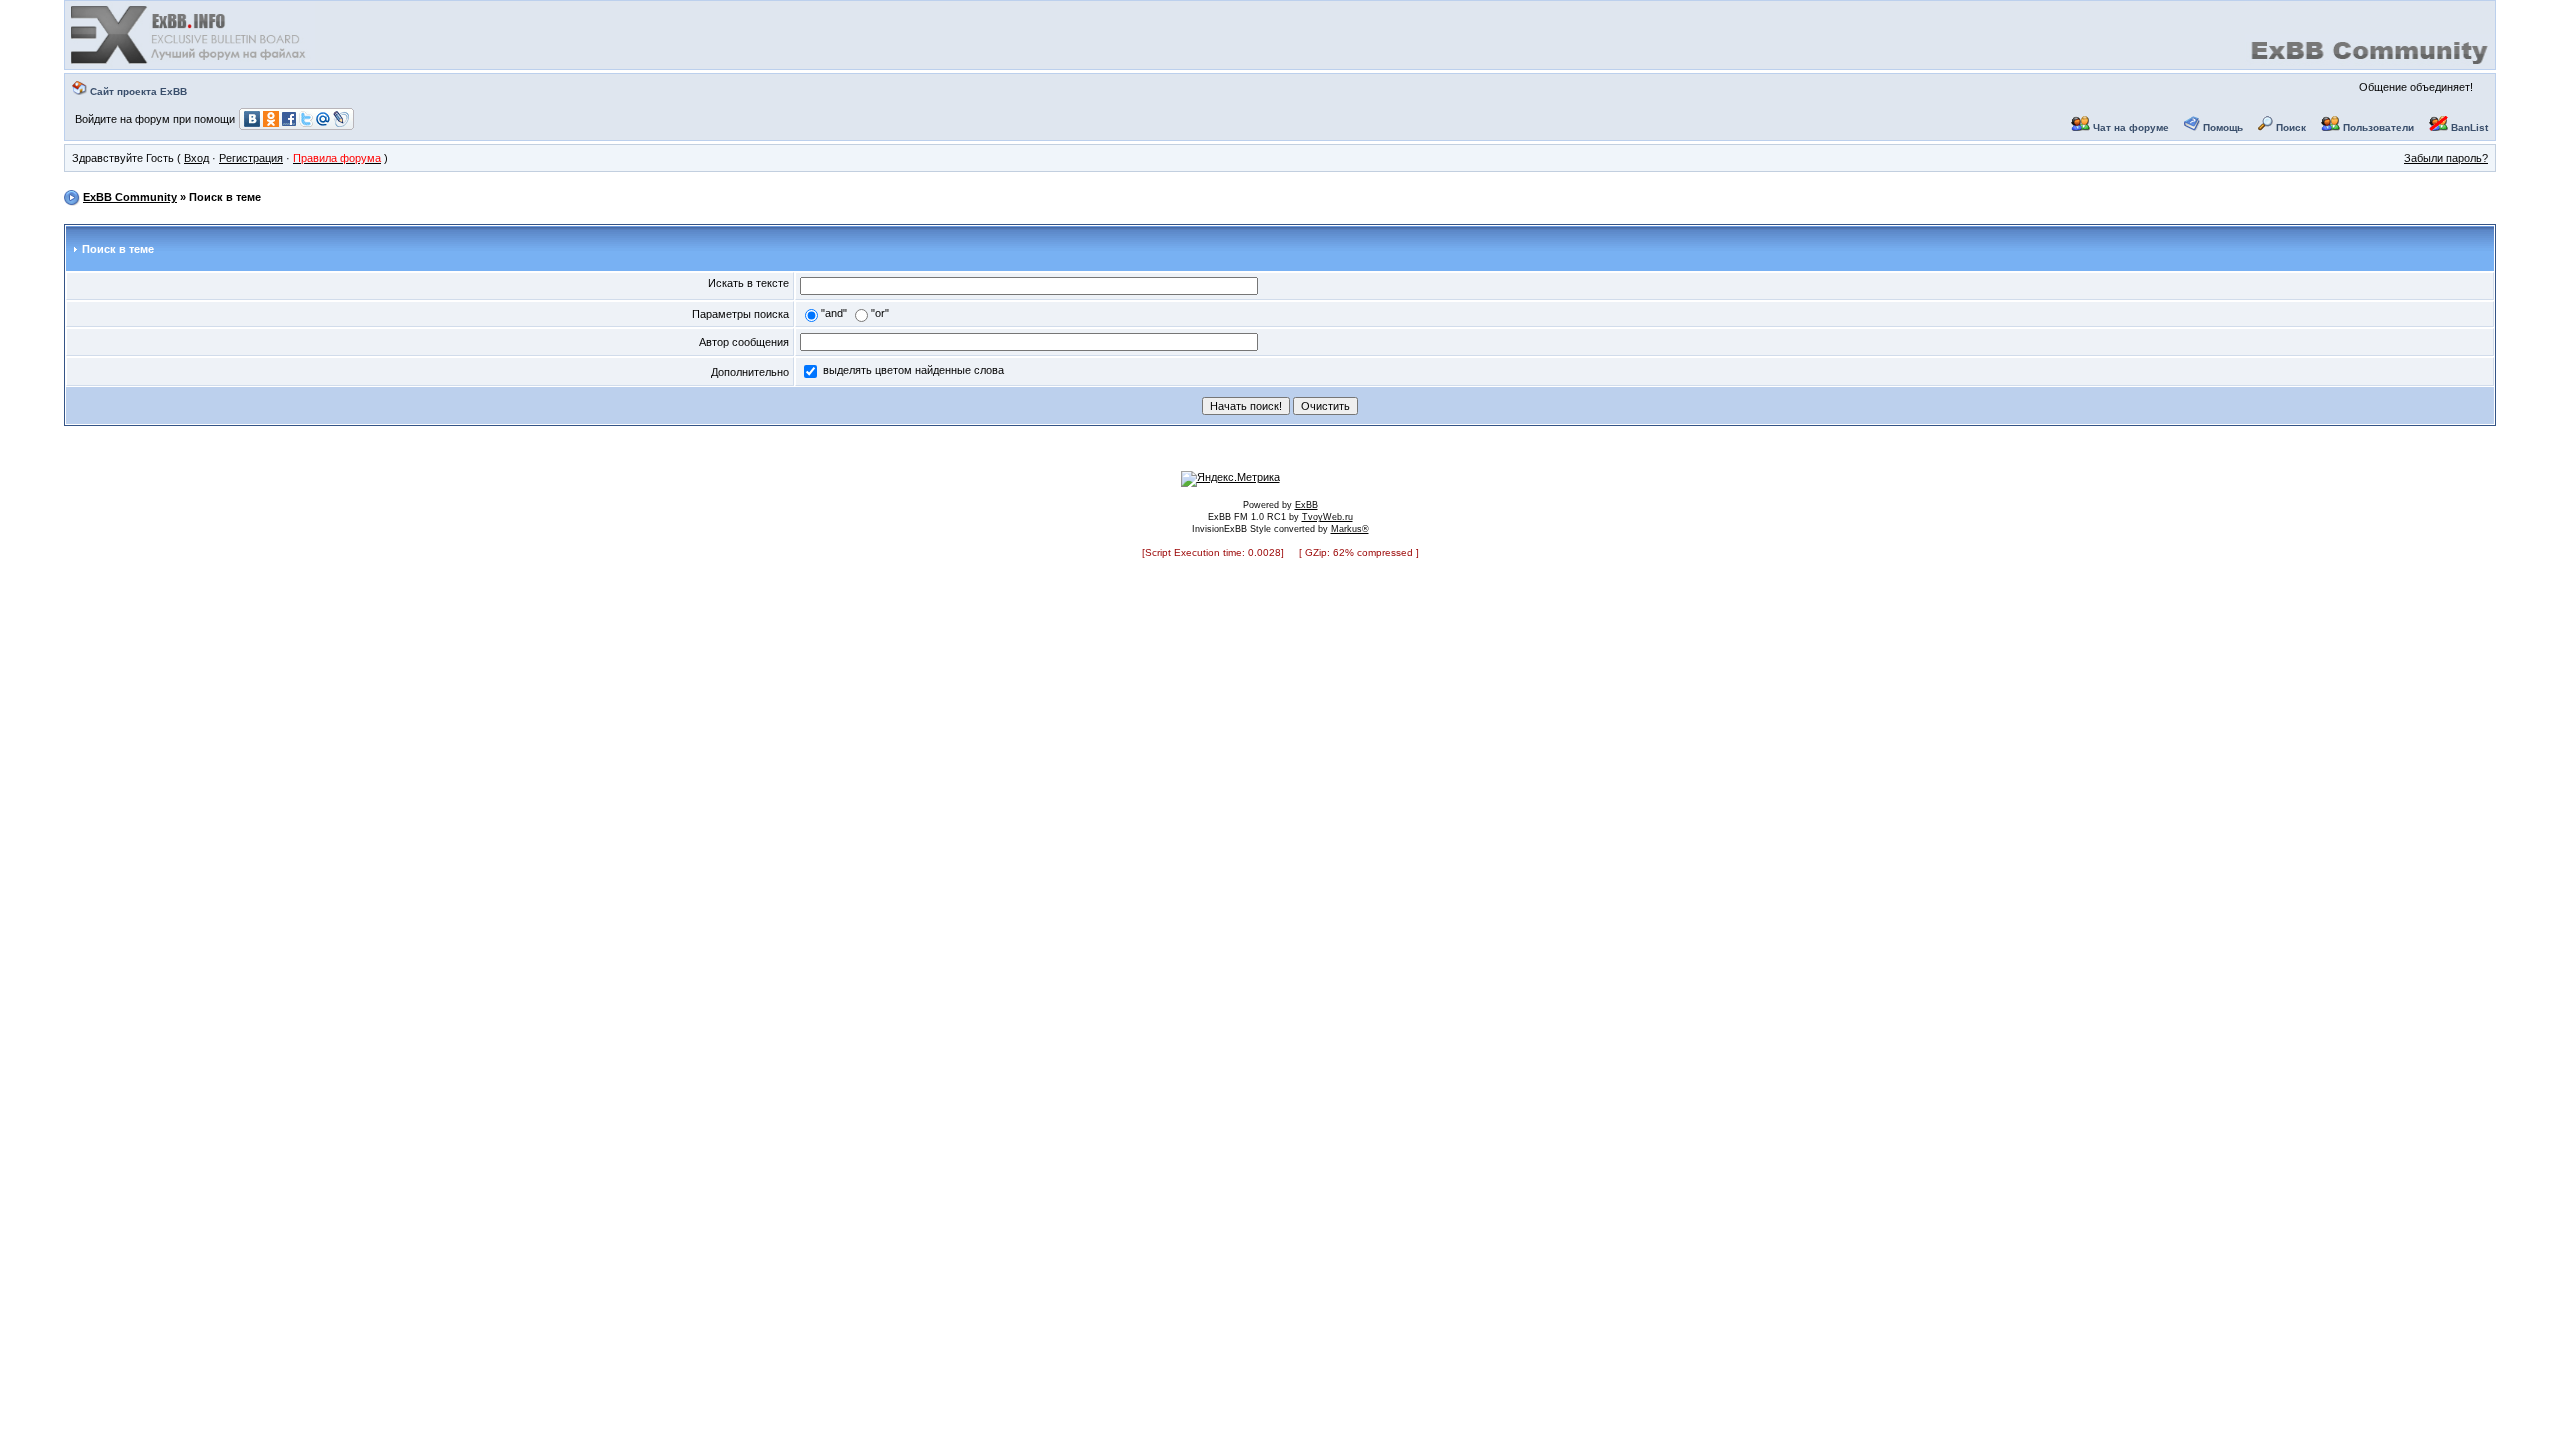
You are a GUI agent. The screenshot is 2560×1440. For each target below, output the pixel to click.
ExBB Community (130, 197)
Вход (196, 158)
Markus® (1350, 529)
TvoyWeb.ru (1327, 517)
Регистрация (251, 158)
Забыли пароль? (2446, 158)
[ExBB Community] (190, 62)
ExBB (1306, 505)
